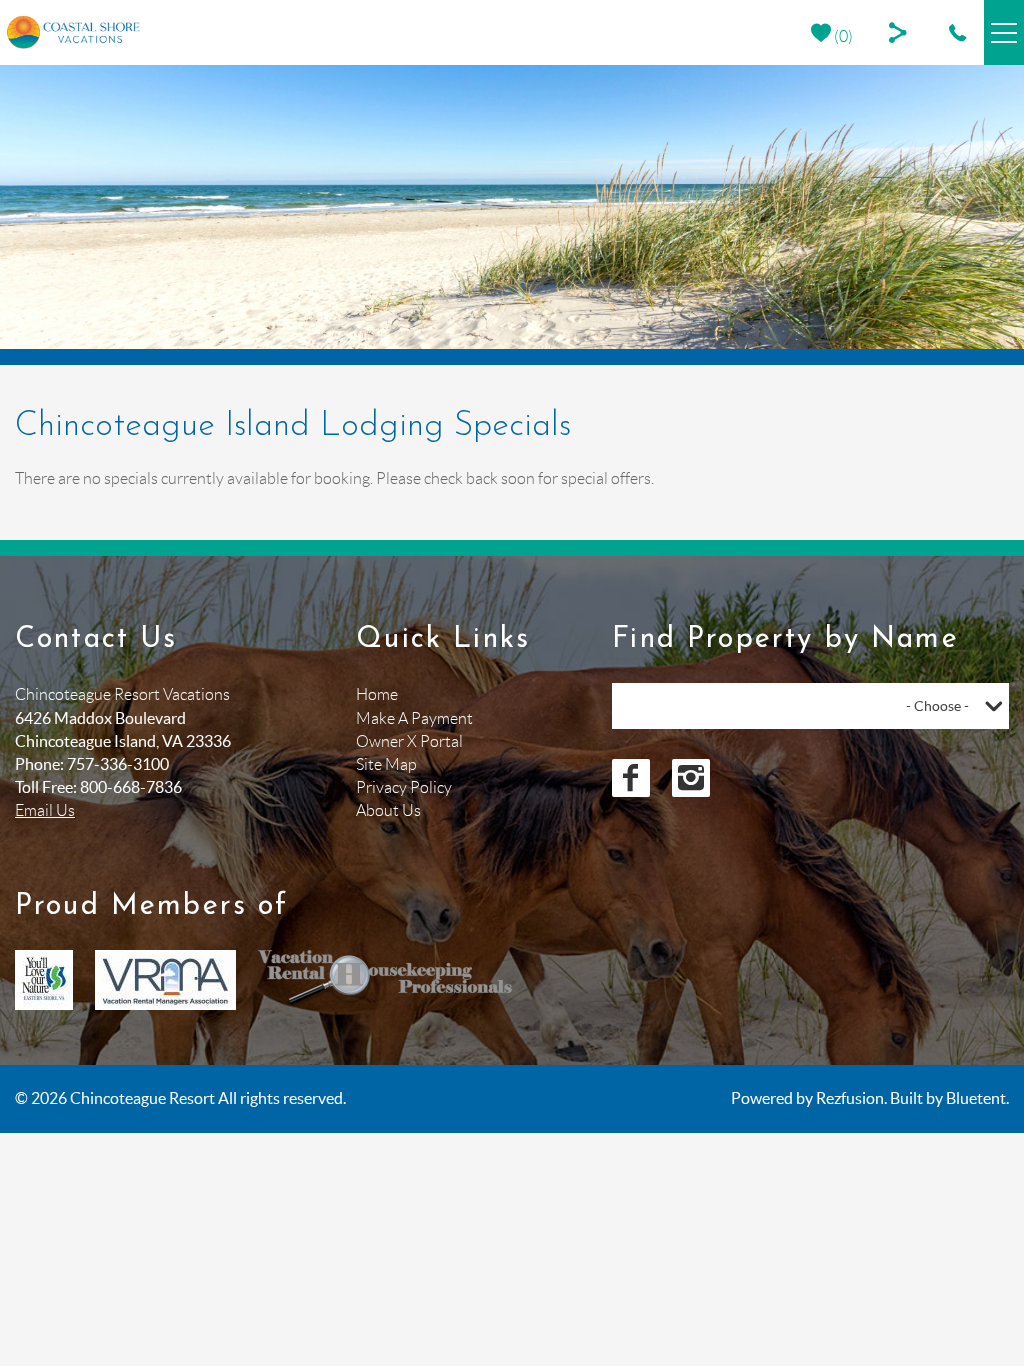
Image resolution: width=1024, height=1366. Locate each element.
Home (377, 694)
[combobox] (810, 706)
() (842, 36)
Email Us (45, 810)
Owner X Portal (409, 741)
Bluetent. (977, 1098)
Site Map (386, 764)
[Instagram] (691, 778)
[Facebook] (631, 778)
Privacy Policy (404, 787)
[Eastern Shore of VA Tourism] (44, 980)
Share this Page (901, 32)
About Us (388, 810)
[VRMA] (165, 980)
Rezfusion (850, 1098)
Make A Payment (414, 718)
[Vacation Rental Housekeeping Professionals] (386, 980)
